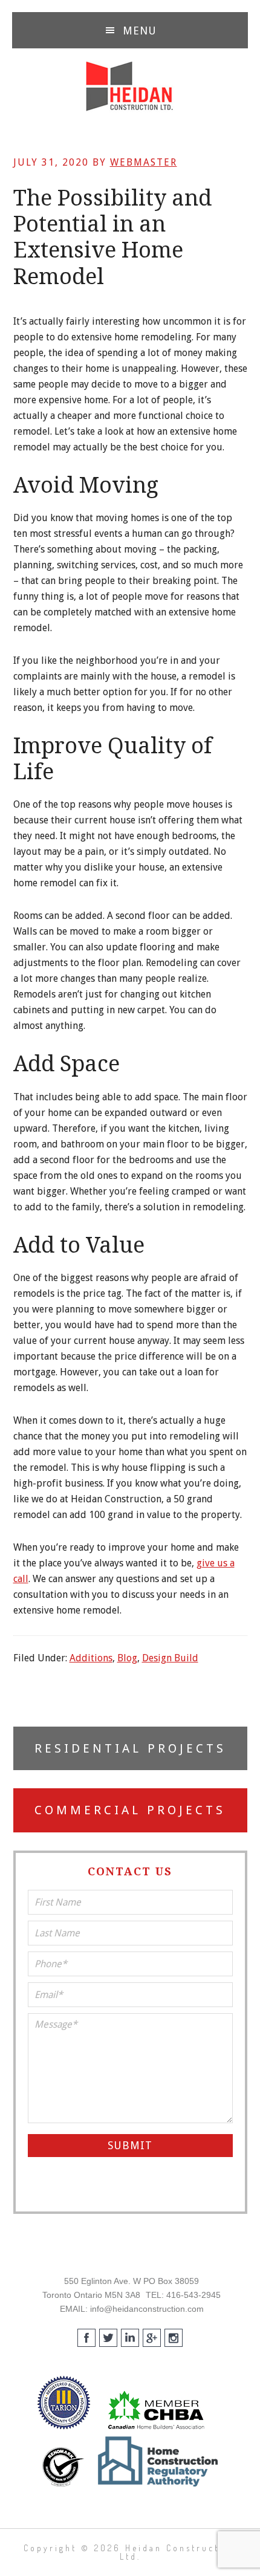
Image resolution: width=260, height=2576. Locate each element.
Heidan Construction (130, 86)
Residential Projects (130, 1748)
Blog (127, 1658)
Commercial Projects (130, 1810)
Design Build (170, 1658)
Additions (91, 1658)
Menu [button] (140, 31)
